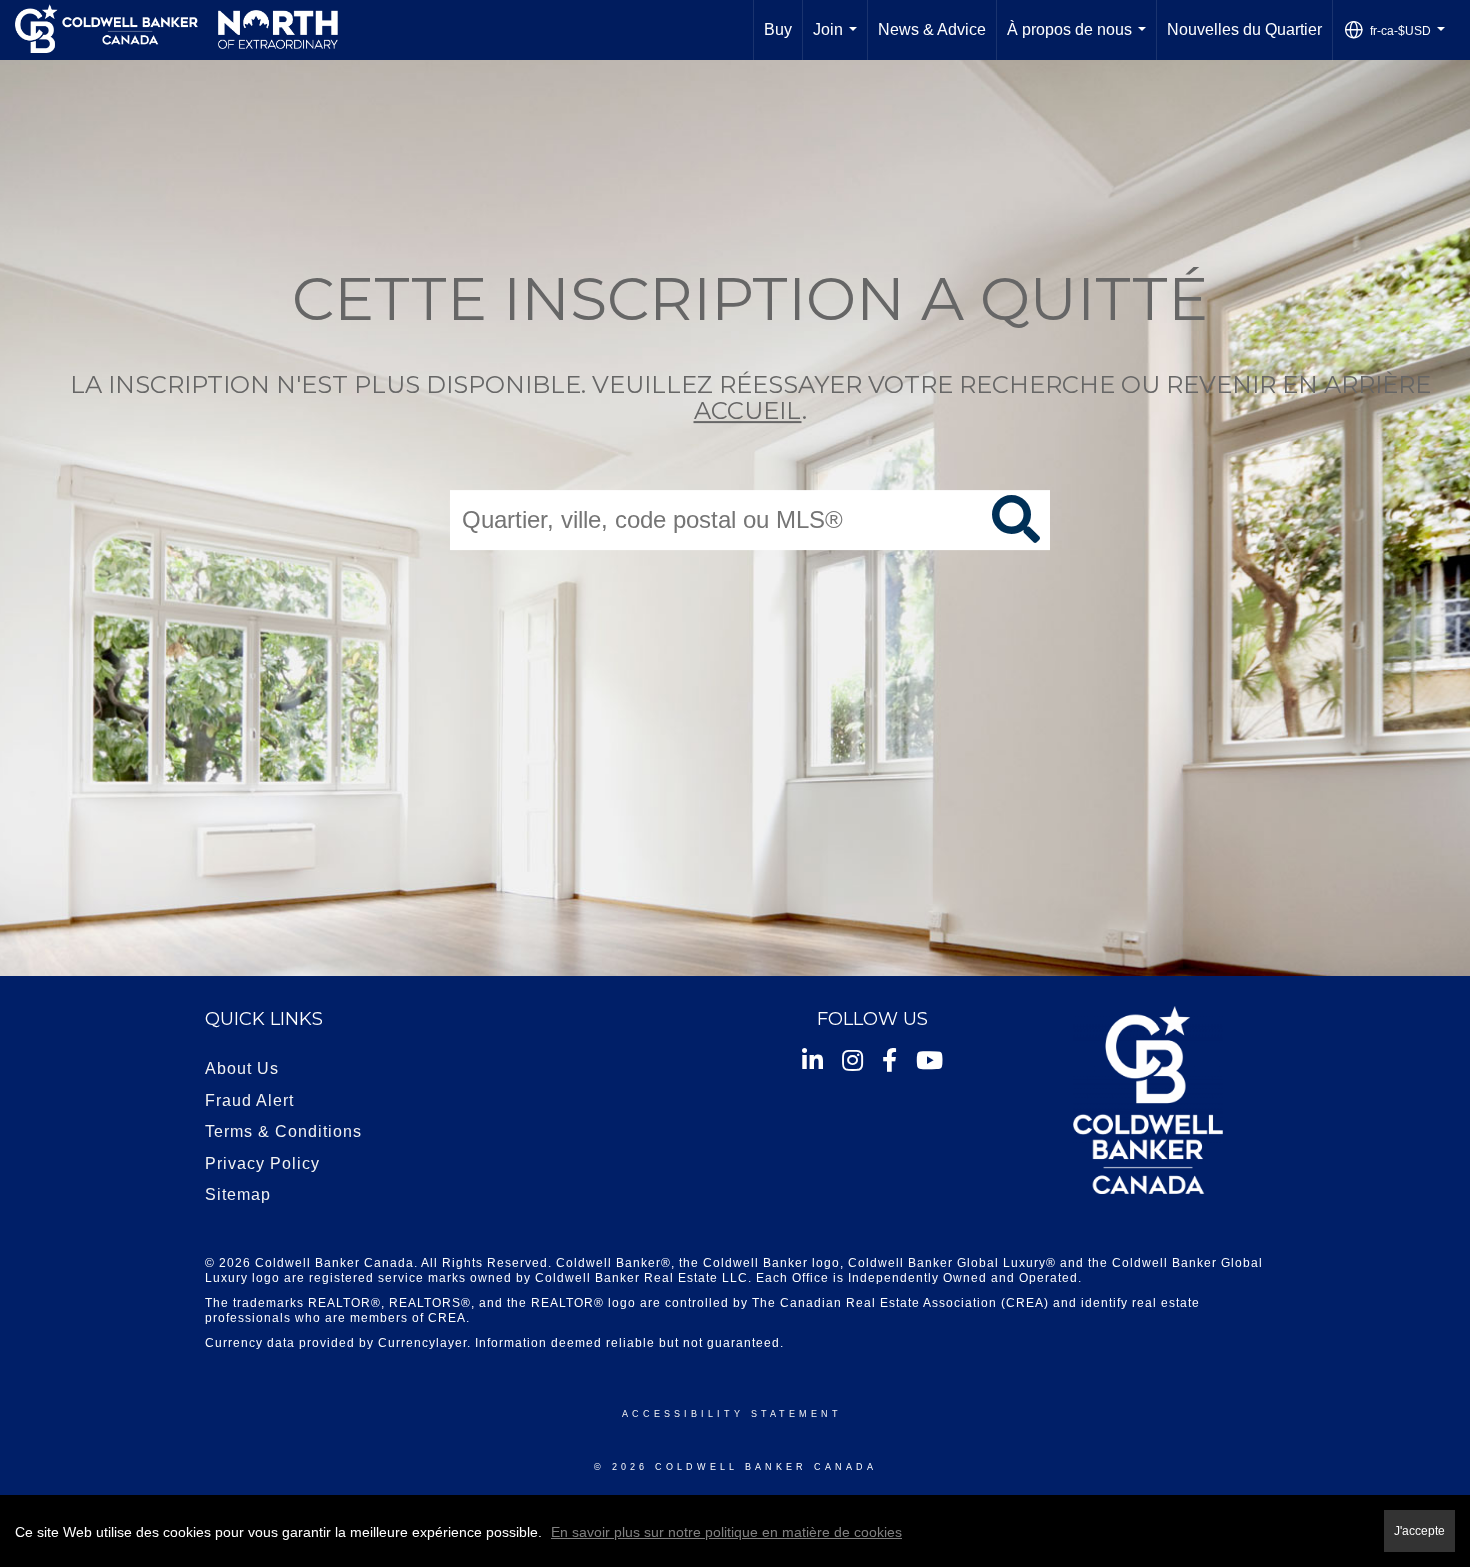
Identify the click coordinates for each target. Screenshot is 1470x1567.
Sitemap (238, 1194)
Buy (778, 29)
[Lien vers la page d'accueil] (176, 30)
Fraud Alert (249, 1100)
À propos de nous (1080, 40)
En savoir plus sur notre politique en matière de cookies (726, 1532)
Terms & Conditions (283, 1131)
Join (839, 40)
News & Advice (932, 29)
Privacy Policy (262, 1163)
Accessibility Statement (732, 1414)
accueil (748, 411)
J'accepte (1419, 1530)
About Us (242, 1068)
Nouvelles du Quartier (1244, 29)
